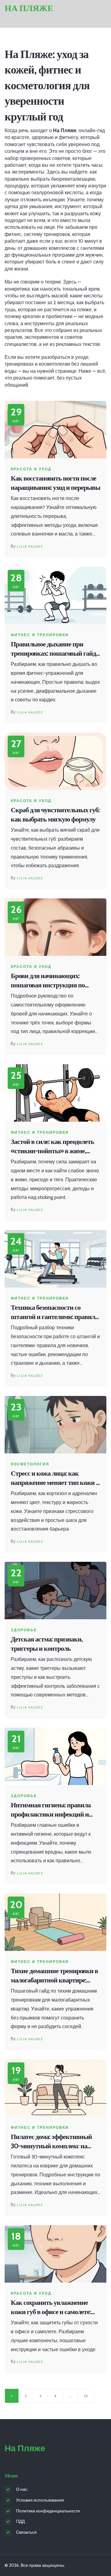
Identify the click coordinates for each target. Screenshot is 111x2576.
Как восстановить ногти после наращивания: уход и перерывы (55, 483)
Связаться (26, 2532)
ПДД (20, 2521)
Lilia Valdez (30, 546)
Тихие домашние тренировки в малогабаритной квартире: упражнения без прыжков (54, 1976)
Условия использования (40, 2500)
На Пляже (29, 8)
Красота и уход (31, 469)
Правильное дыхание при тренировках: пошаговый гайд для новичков (53, 649)
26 (86, 2396)
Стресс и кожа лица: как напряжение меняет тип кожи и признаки (55, 1479)
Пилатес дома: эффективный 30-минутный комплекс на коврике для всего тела (51, 2142)
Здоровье (24, 1630)
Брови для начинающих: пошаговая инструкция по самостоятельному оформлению (48, 981)
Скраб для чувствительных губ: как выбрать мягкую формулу (55, 815)
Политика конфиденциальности (48, 2511)
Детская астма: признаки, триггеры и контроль (47, 1644)
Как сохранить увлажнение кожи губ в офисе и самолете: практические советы (51, 2308)
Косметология (30, 1464)
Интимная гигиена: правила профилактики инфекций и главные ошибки (51, 1810)
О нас (22, 2489)
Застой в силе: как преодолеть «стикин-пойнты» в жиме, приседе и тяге (52, 1147)
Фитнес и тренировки (40, 635)
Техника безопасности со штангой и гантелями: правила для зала (54, 1313)
